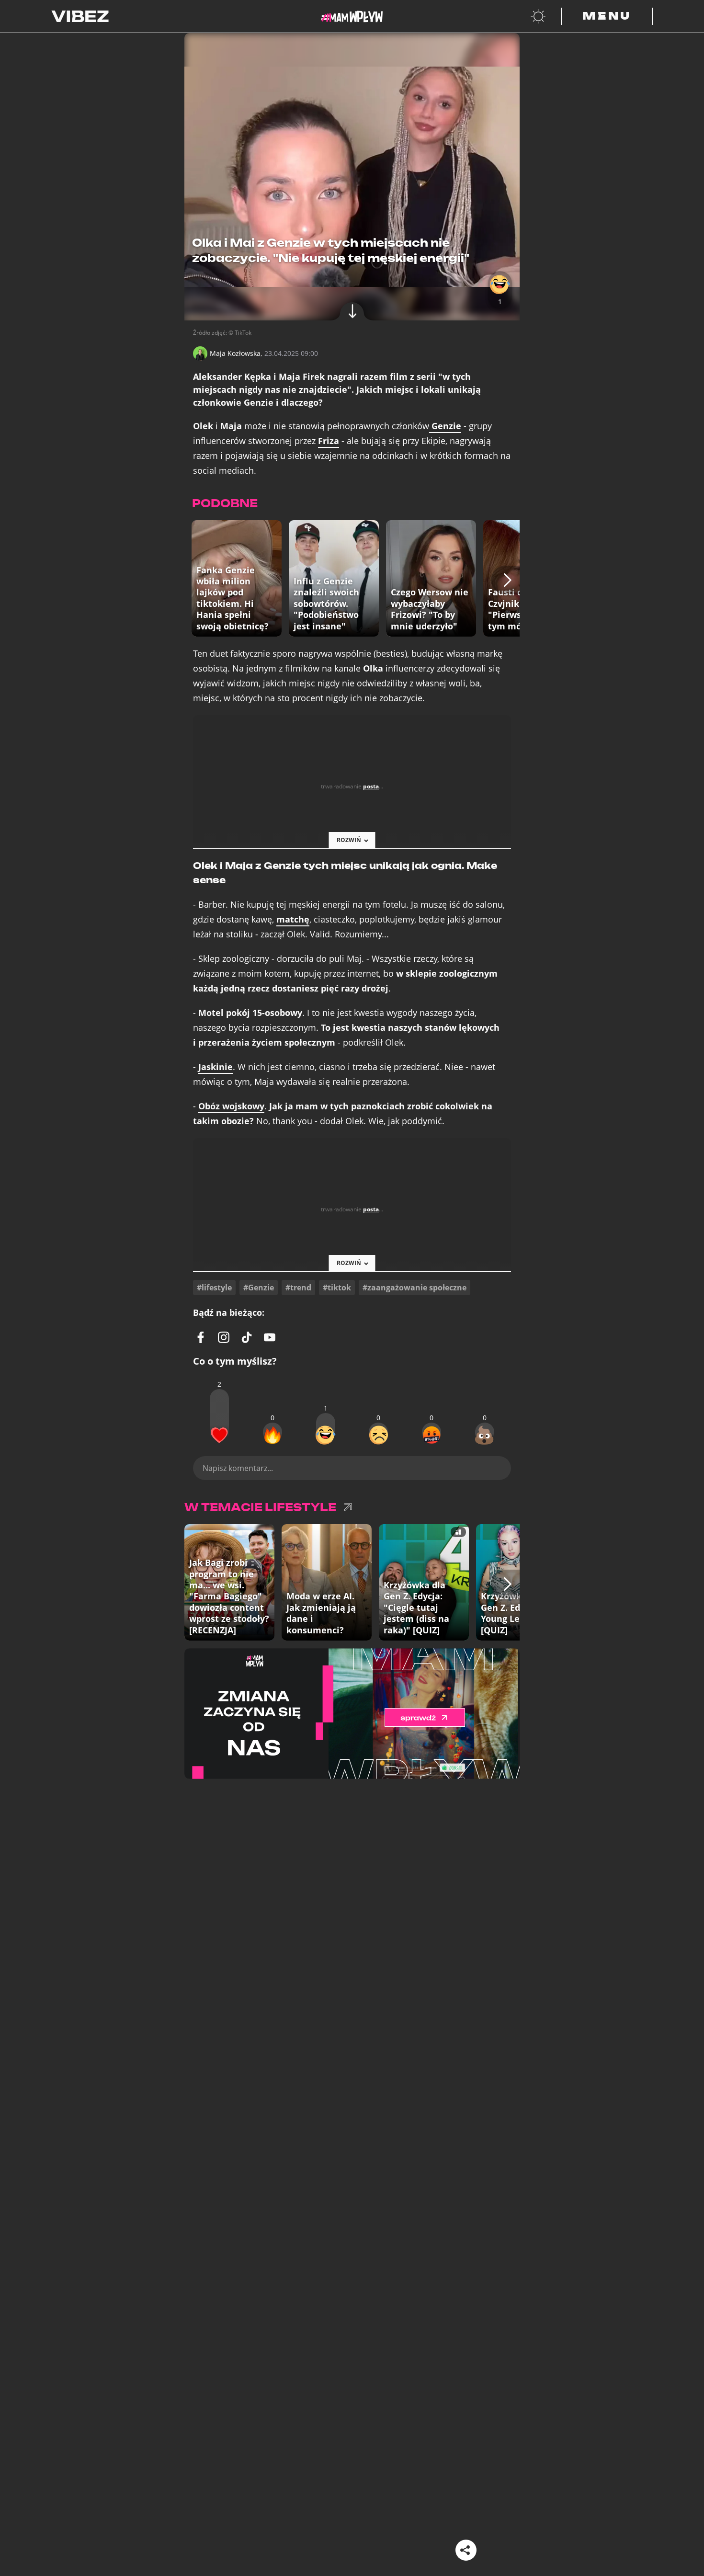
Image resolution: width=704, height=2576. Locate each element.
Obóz (231, 1106)
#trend (298, 1288)
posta (371, 786)
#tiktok (337, 1288)
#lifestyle (214, 1288)
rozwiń (349, 840)
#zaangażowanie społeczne (414, 1288)
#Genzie (259, 1288)
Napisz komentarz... (238, 1468)
